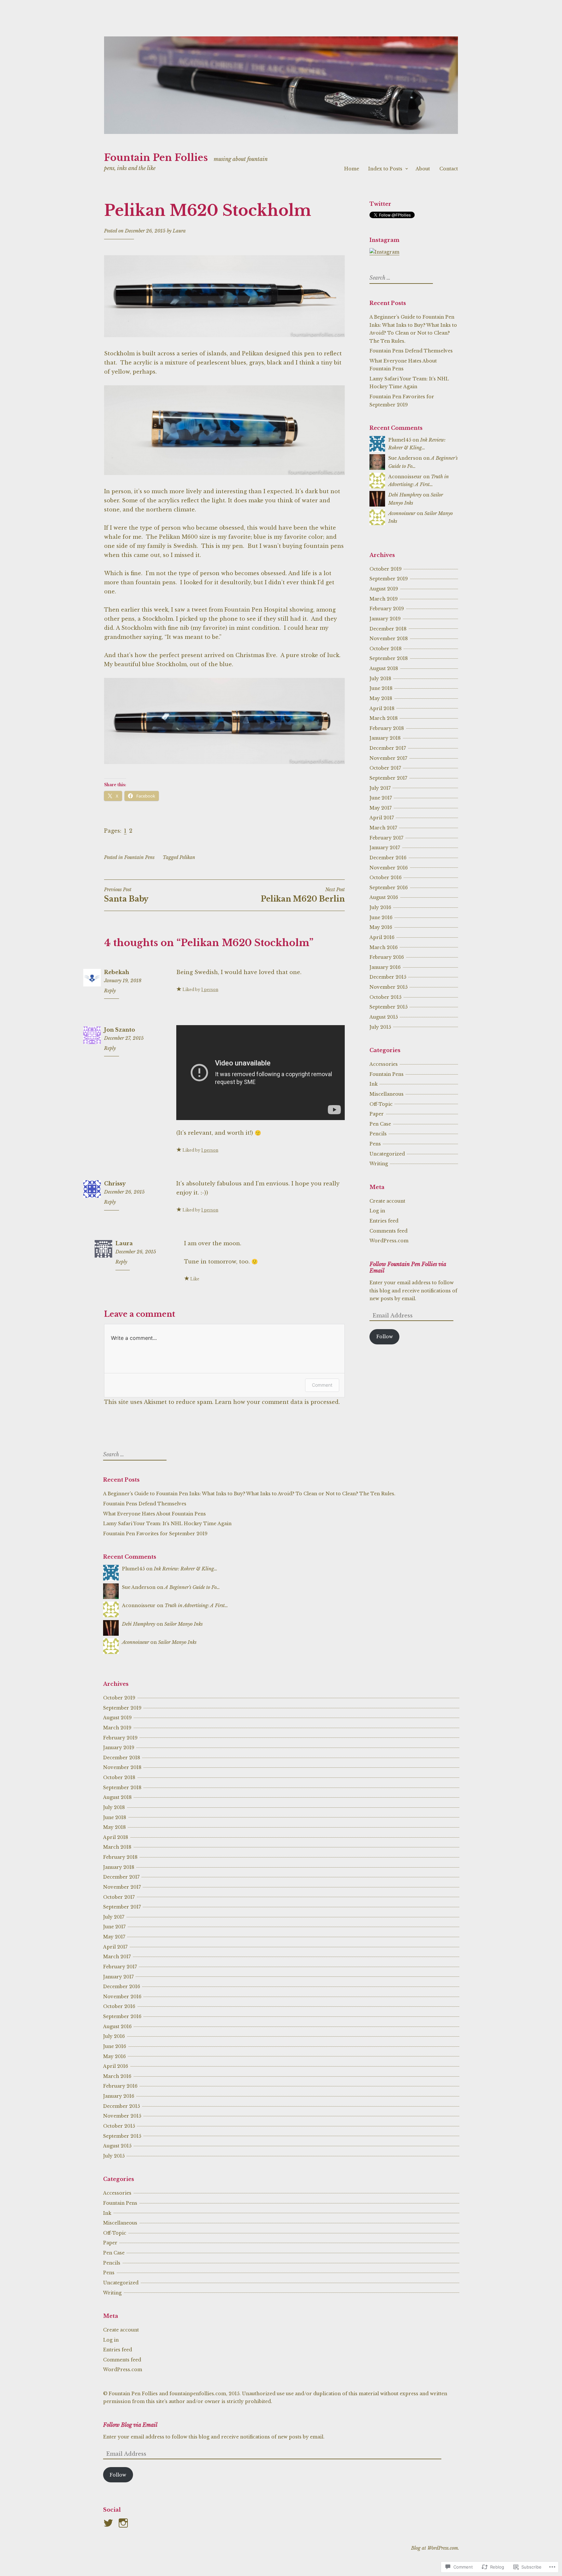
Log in (377, 1211)
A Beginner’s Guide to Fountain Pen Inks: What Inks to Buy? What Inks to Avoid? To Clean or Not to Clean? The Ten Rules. (249, 1494)
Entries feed (384, 1221)
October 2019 (386, 569)
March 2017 (383, 828)
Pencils (378, 1134)
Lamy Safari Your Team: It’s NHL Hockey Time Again (167, 1524)
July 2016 (380, 907)
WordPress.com (389, 1241)
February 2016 (387, 957)
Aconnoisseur (402, 513)
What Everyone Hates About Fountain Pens (154, 1514)
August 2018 (384, 668)
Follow (385, 1337)
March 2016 (384, 947)
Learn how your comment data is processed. (277, 1402)
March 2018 (384, 718)
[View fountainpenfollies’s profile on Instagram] (124, 2523)
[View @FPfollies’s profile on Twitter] (109, 2523)
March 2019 (384, 599)
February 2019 (387, 609)
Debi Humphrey (405, 495)
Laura (179, 231)
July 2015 (380, 1027)
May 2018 (381, 698)
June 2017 (381, 798)
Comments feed (388, 1231)
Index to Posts (385, 169)
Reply (110, 991)
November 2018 (389, 639)
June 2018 (381, 688)
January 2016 (385, 967)
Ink (374, 1084)
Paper (377, 1114)
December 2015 (388, 977)
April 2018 (382, 708)
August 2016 (384, 897)
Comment (322, 1385)
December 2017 (388, 748)
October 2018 (386, 649)
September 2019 (389, 579)
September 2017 (388, 778)
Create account (387, 1201)
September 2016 (389, 888)
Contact (449, 169)
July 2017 (380, 788)
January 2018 (385, 738)
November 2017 (388, 758)
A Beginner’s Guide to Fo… (192, 1587)
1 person (210, 990)
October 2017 (385, 768)
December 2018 (388, 629)
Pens (375, 1144)
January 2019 (385, 619)
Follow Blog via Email (130, 2425)
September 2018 (389, 658)
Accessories (384, 1064)
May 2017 (381, 808)
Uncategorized (387, 1154)
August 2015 (384, 1017)
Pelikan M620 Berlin (303, 895)
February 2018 (387, 728)
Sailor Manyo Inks (183, 1624)
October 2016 (386, 878)
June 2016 (381, 918)
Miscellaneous (387, 1094)
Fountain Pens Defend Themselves (411, 351)
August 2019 (384, 589)
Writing (379, 1164)
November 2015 (388, 987)
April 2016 (382, 937)
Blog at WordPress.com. (435, 2548)
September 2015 (388, 1007)
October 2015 (385, 997)
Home (352, 169)
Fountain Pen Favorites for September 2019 (155, 1534)
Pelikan (187, 857)
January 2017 (385, 848)
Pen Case (380, 1124)
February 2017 (386, 838)
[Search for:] (400, 278)
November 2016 (389, 868)
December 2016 (388, 858)
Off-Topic (381, 1104)
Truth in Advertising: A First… (196, 1605)
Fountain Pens (139, 857)
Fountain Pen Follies (156, 158)
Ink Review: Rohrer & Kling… (186, 1569)
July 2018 (380, 679)
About (423, 169)
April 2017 (382, 818)
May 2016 (381, 927)
